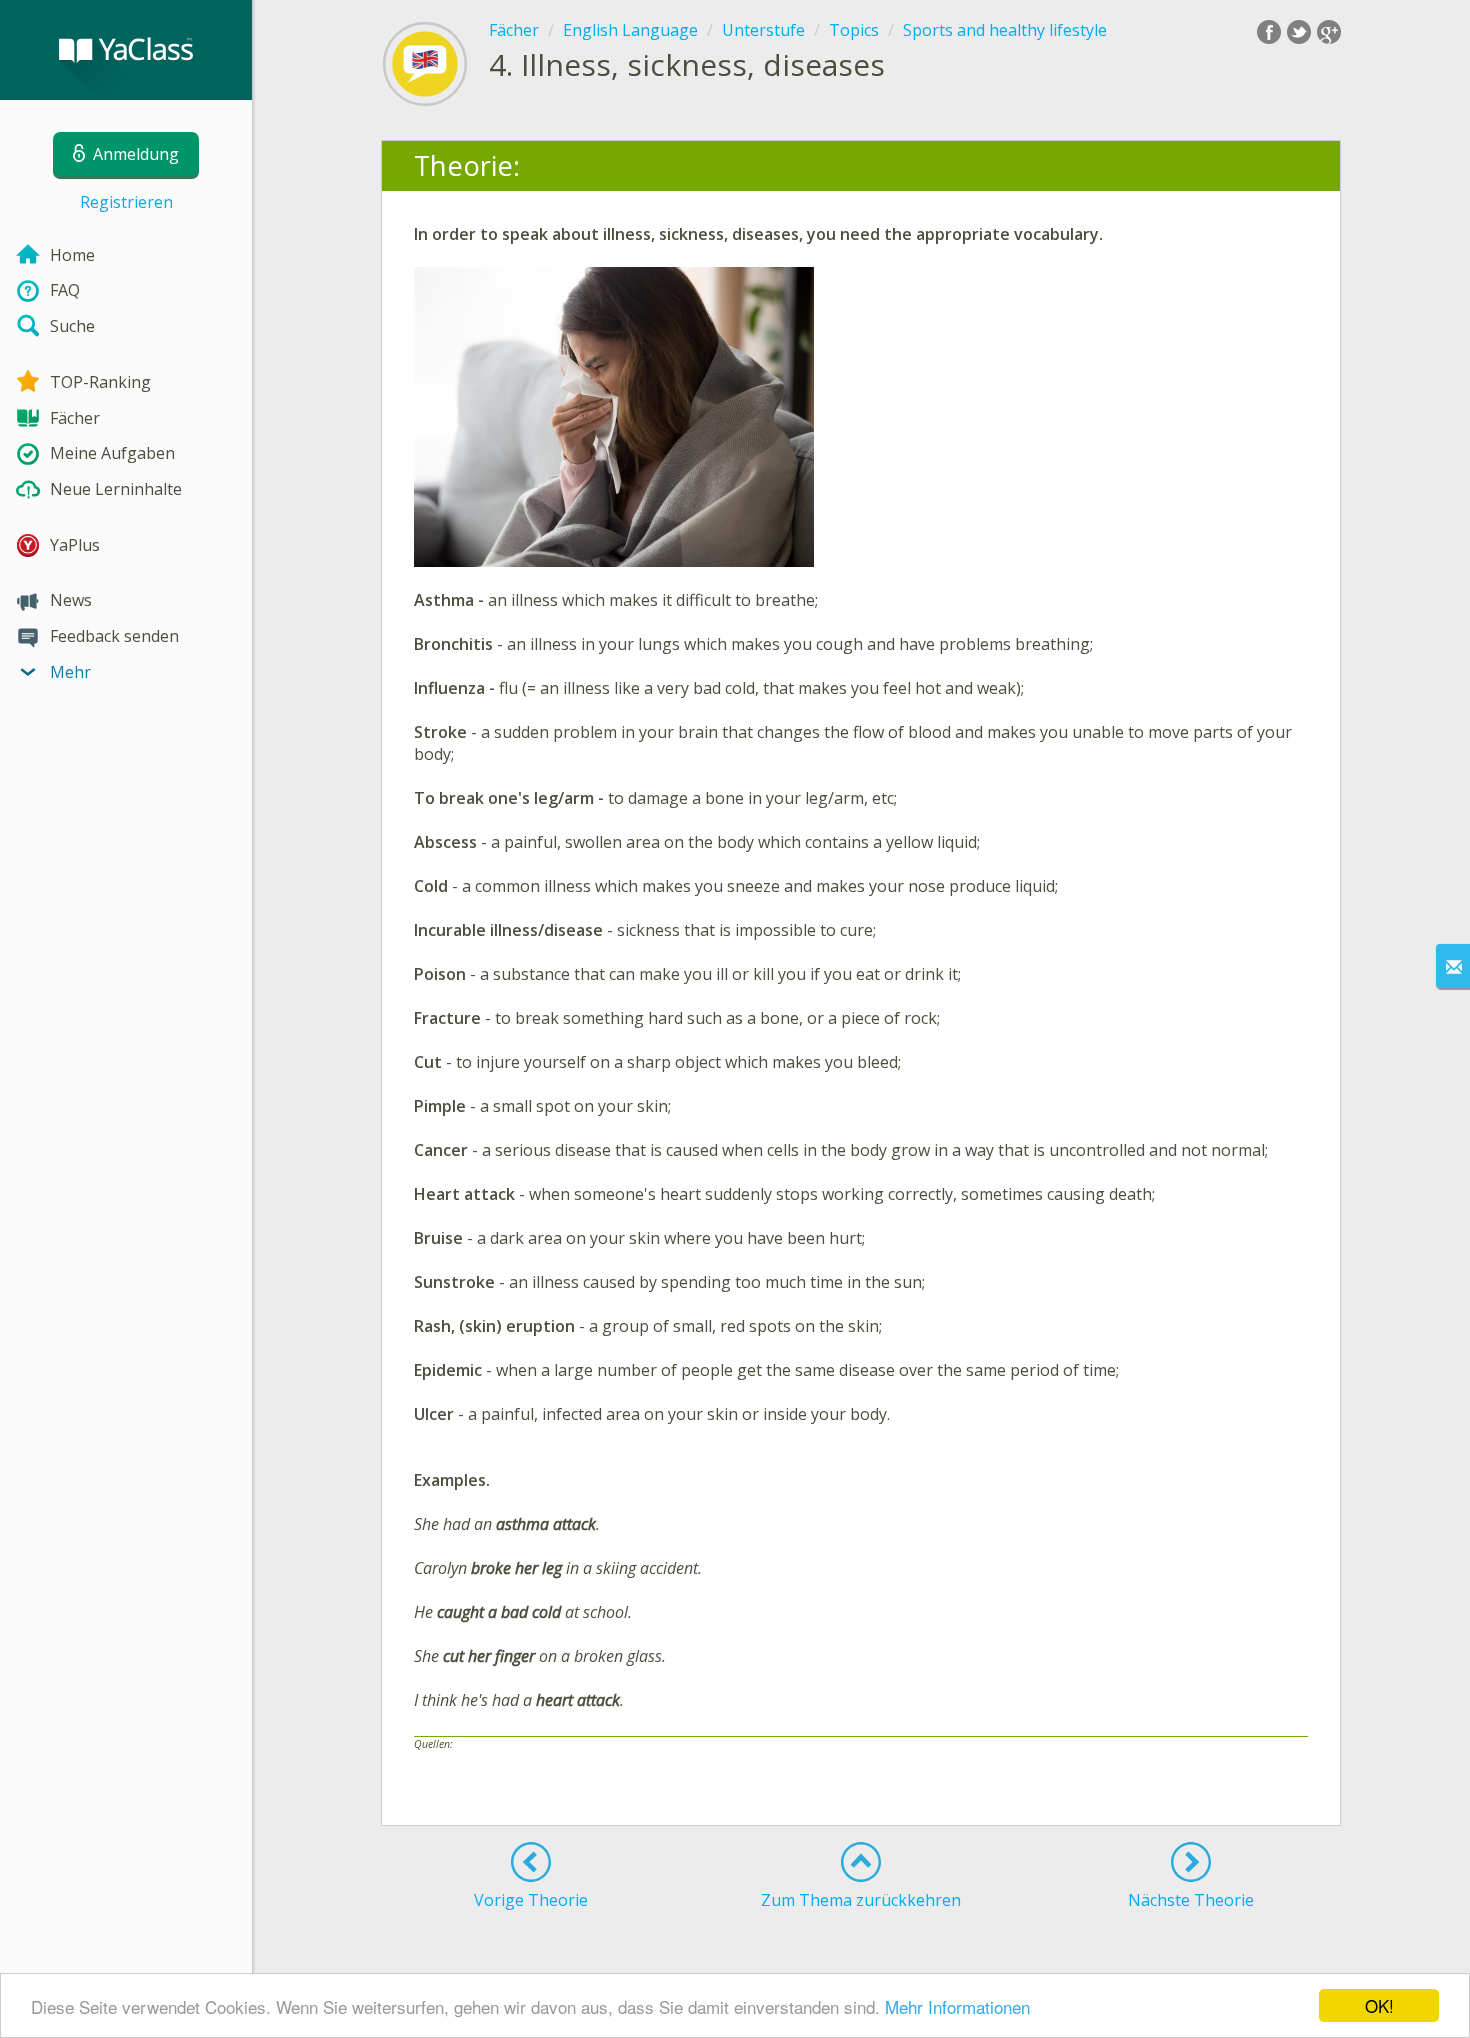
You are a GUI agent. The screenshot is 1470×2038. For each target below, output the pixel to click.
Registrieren (126, 202)
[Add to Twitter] (1299, 32)
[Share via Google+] (1329, 32)
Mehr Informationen (957, 2006)
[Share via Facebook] (1269, 32)
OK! (1379, 2005)
